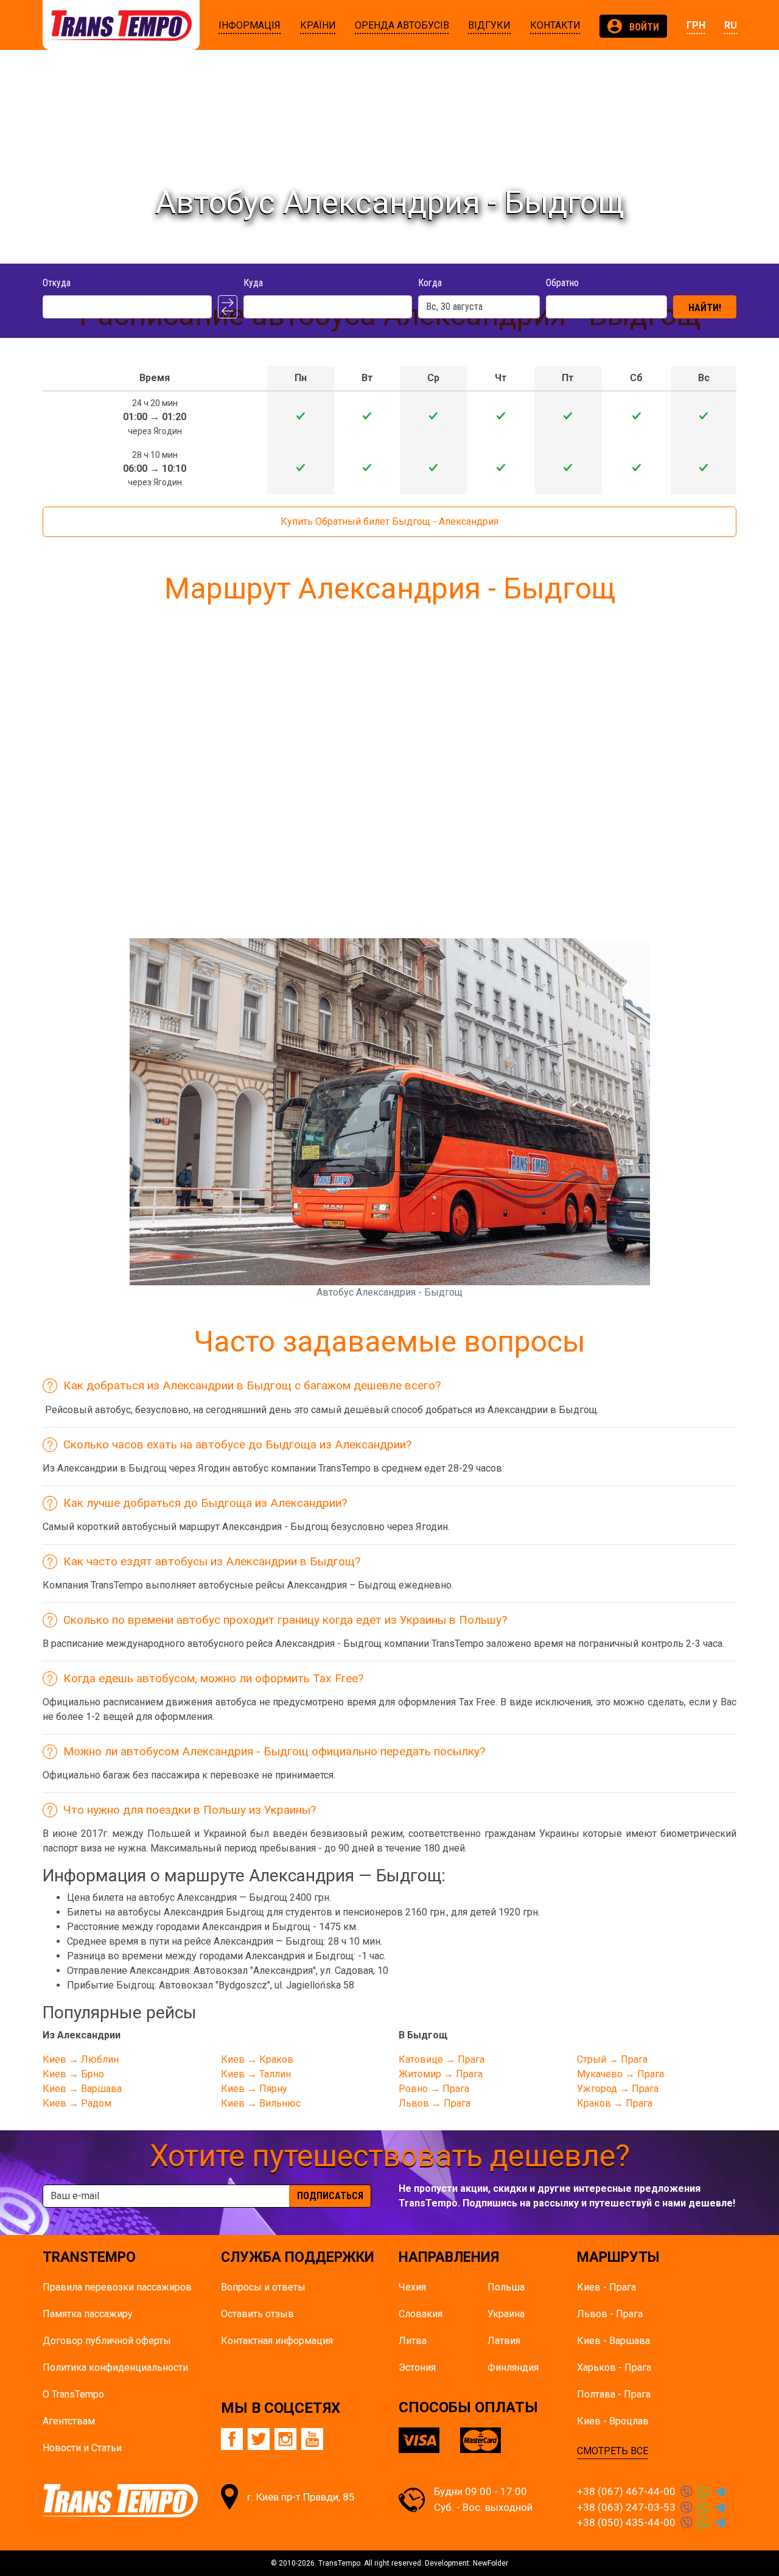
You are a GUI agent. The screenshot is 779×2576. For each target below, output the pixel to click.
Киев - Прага (606, 2287)
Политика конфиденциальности (115, 2367)
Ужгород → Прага (618, 2089)
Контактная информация (277, 2341)
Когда (430, 283)
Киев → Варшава (82, 2089)
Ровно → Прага (434, 2089)
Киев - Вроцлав (613, 2421)
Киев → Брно (73, 2074)
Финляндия (513, 2367)
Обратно (562, 283)
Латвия (504, 2341)
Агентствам (69, 2421)
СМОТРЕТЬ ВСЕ (613, 2451)
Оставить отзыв (257, 2314)
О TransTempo (73, 2394)
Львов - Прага (610, 2314)
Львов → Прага (435, 2103)
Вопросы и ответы (263, 2287)
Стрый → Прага (612, 2059)
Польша (506, 2287)
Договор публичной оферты (107, 2341)
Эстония (417, 2367)
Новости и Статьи (82, 2448)
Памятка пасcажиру (88, 2314)
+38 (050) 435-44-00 (626, 2522)
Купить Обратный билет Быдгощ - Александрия (389, 521)
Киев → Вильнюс (261, 2103)
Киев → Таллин (256, 2074)
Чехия (412, 2287)
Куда (253, 283)
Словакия (421, 2314)
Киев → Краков (257, 2059)
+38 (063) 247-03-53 (626, 2507)
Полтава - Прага (614, 2394)
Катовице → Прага (442, 2059)
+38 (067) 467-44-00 (626, 2491)
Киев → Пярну (254, 2089)
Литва (413, 2341)
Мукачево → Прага (620, 2074)
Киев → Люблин (81, 2059)
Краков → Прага (615, 2103)
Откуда (57, 283)
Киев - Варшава (613, 2341)
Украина (506, 2314)
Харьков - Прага (614, 2367)
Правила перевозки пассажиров (117, 2287)
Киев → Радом (77, 2103)
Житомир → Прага (441, 2074)
